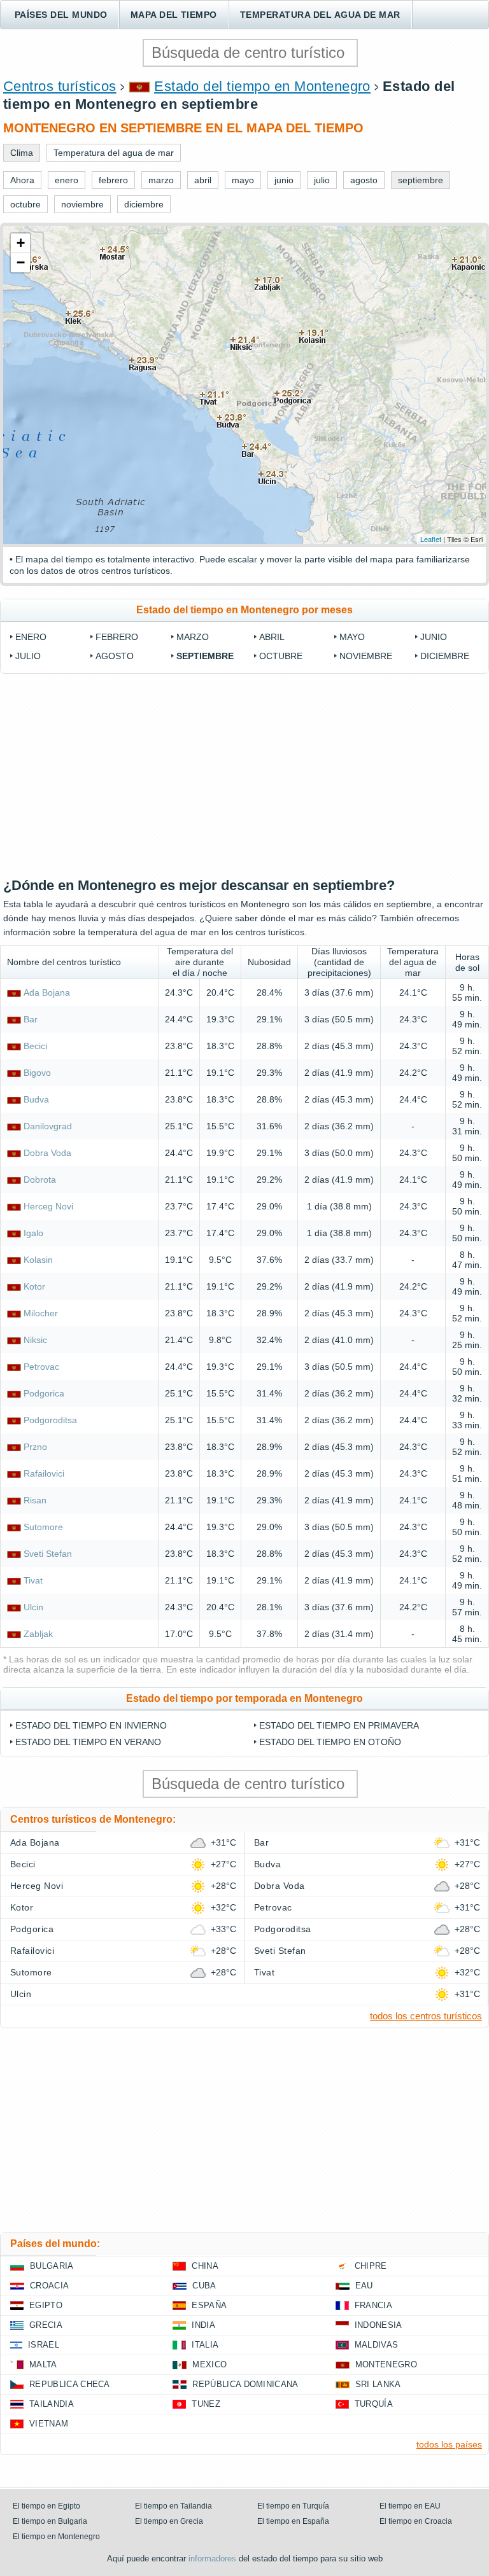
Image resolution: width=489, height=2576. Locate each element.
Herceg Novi (48, 1206)
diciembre (445, 656)
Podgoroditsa (50, 1420)
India (203, 2325)
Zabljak (38, 1634)
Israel (44, 2345)
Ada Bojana (47, 992)
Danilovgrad (48, 1126)
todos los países (449, 2444)
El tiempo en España (293, 2521)
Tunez (206, 2404)
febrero (117, 637)
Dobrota (40, 1180)
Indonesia (379, 2325)
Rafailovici (44, 1473)
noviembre (366, 656)
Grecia (46, 2325)
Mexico (209, 2364)
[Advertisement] (244, 776)
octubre (281, 656)
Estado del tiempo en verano (88, 1742)
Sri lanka (378, 2384)
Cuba (204, 2286)
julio (28, 656)
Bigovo (37, 1073)
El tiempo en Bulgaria (50, 2521)
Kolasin (38, 1260)
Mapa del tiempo (174, 15)
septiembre (205, 656)
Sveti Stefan (48, 1554)
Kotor (34, 1286)
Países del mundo (61, 15)
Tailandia (52, 2404)
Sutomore (43, 1527)
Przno (35, 1447)
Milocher (41, 1313)
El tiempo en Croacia (416, 2521)
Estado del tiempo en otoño (330, 1742)
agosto (115, 656)
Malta (43, 2364)
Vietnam (49, 2424)
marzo (193, 637)
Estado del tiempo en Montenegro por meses (244, 610)
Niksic (35, 1340)
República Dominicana (245, 2384)
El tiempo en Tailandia (174, 2506)
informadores (212, 2559)
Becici (35, 1046)
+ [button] (21, 243)
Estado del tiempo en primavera (339, 1725)
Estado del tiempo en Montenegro (262, 86)
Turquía (374, 2404)
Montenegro (386, 2364)
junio (434, 637)
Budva (36, 1099)
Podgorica (44, 1393)
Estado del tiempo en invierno (91, 1725)
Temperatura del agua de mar (320, 15)
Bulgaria (52, 2266)
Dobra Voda (47, 1153)
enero (31, 637)
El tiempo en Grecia (169, 2521)
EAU (364, 2286)
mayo (352, 637)
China (205, 2266)
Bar (31, 1019)
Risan (35, 1500)
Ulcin (33, 1607)
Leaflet (431, 539)
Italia (205, 2345)
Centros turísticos (60, 86)
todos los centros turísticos (426, 2016)
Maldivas (377, 2345)
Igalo (33, 1233)
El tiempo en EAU (410, 2506)
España (209, 2305)
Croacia (49, 2286)
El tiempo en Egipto (46, 2506)
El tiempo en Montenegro (56, 2537)
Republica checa (70, 2384)
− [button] (21, 262)
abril (272, 637)
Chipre (371, 2266)
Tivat (33, 1580)
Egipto (46, 2305)
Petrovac (41, 1367)
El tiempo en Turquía (293, 2506)
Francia (373, 2305)
